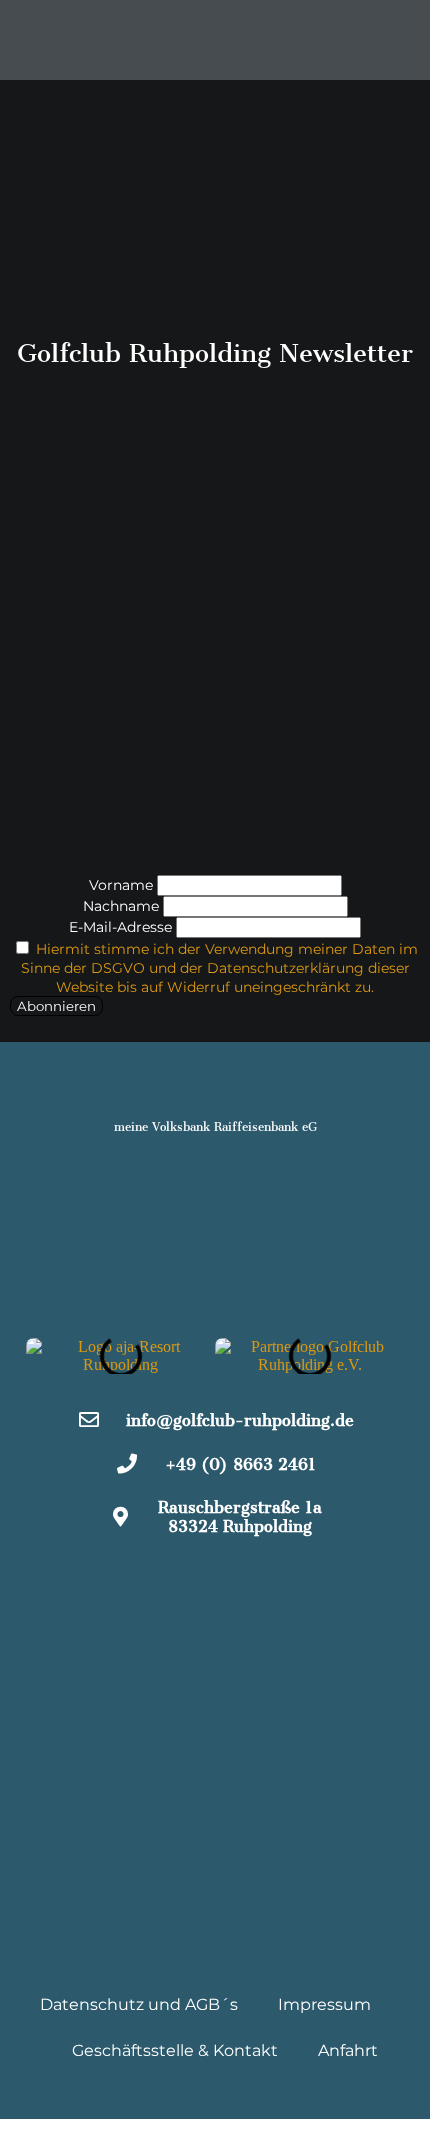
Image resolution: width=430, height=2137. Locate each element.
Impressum (324, 2004)
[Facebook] (155, 1583)
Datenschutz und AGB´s (139, 2004)
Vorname (121, 885)
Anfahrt (348, 2050)
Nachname (121, 906)
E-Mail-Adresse (120, 927)
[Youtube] (275, 1583)
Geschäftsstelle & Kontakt (175, 2050)
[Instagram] (215, 1583)
